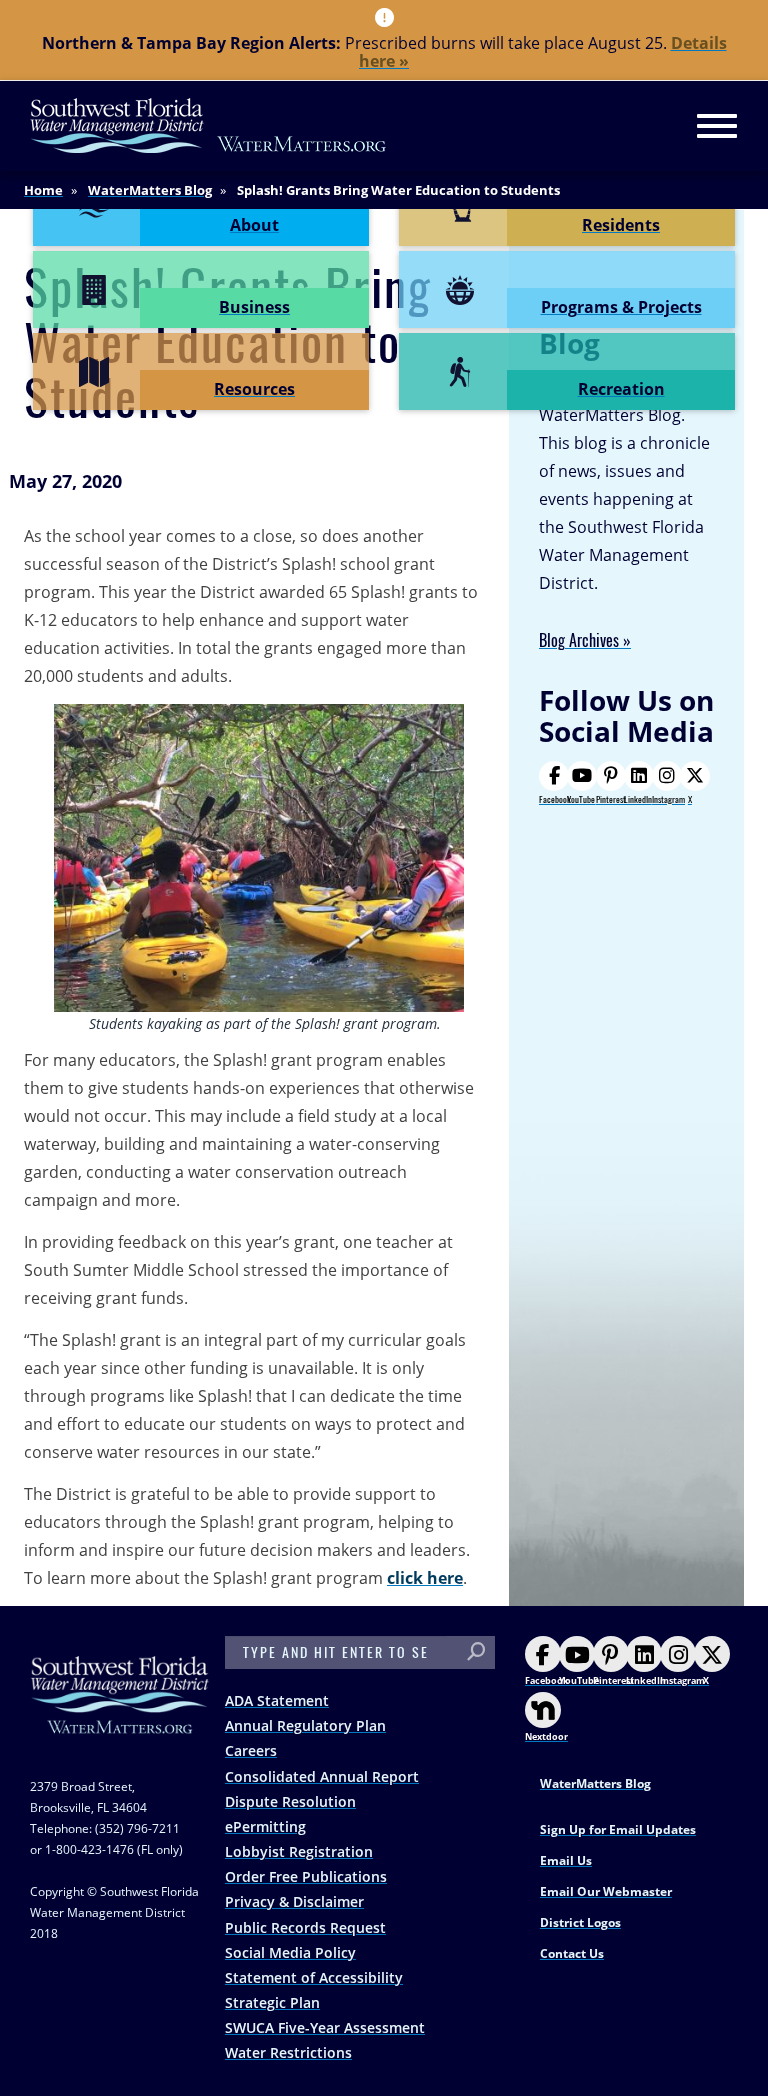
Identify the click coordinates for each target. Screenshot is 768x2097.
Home (43, 190)
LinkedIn (638, 799)
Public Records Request (305, 1927)
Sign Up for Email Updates (618, 1829)
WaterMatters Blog (150, 190)
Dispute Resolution (290, 1801)
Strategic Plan (272, 2002)
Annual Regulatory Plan (305, 1725)
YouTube (581, 799)
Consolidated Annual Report (322, 1776)
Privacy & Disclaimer (294, 1901)
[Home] (209, 125)
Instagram (668, 799)
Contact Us (572, 1953)
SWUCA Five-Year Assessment (325, 2027)
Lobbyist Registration (299, 1851)
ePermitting (265, 1826)
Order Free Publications (306, 1876)
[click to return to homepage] (120, 1714)
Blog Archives (579, 640)
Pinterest (611, 799)
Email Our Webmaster (606, 1891)
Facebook (555, 799)
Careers (251, 1750)
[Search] (476, 1652)
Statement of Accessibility (314, 1977)
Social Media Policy (290, 1952)
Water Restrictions (288, 2052)
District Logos (580, 1922)
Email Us (566, 1860)
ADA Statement (277, 1700)
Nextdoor (546, 1736)
